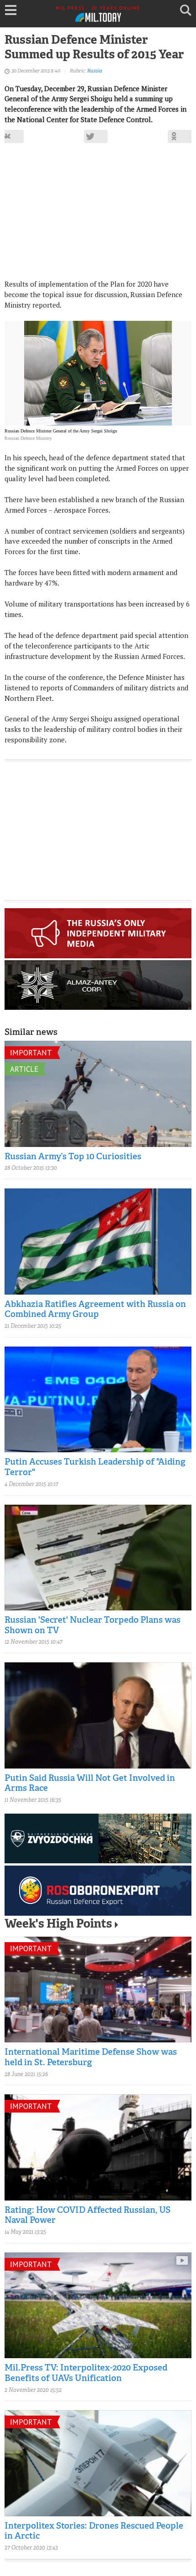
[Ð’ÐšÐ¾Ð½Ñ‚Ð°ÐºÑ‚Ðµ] (12, 136)
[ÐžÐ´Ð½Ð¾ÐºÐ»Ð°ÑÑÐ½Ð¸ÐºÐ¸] (180, 136)
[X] (96, 136)
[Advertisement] (98, 215)
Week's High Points (58, 1925)
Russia (95, 71)
